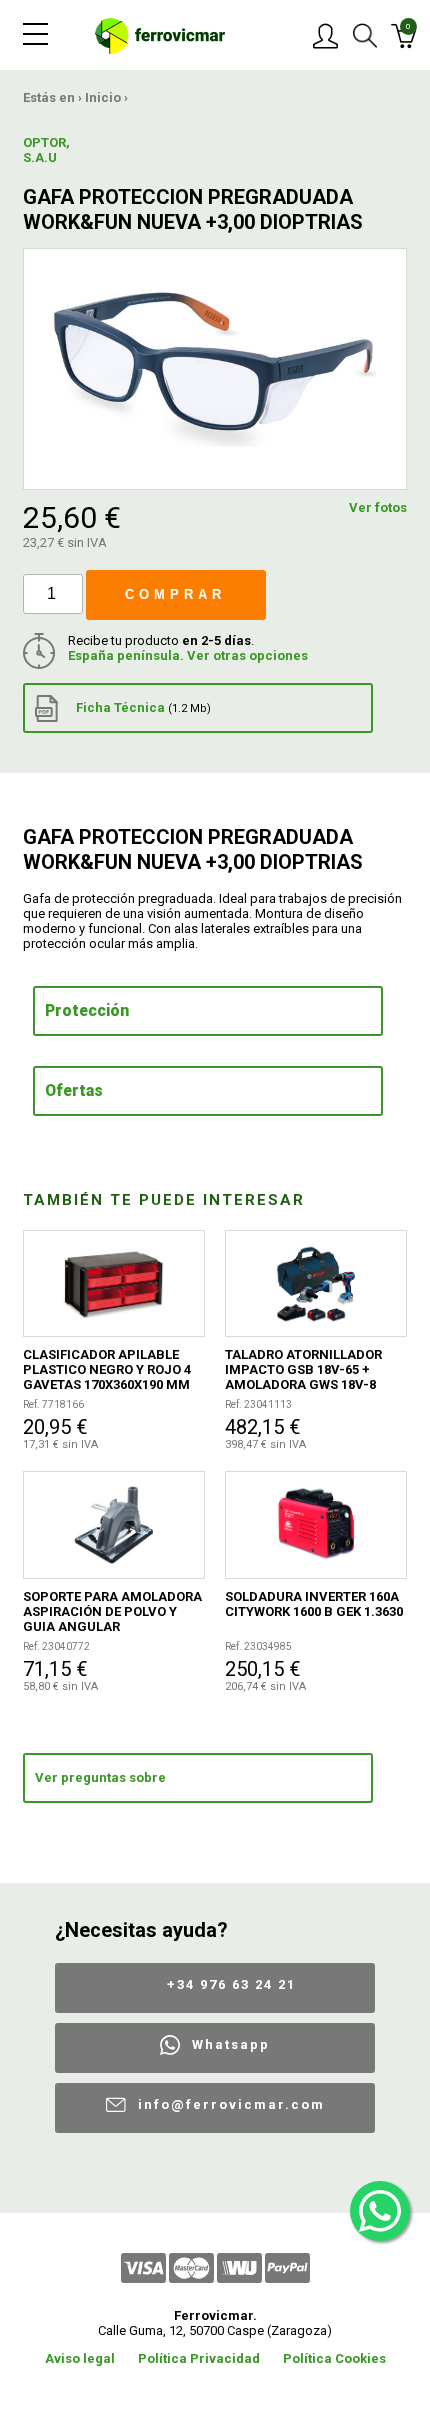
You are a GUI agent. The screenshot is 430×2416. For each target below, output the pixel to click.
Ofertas (74, 1091)
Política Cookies (334, 2358)
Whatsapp (231, 2044)
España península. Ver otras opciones (188, 655)
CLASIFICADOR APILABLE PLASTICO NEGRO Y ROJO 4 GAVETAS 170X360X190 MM (107, 1369)
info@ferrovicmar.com (231, 2104)
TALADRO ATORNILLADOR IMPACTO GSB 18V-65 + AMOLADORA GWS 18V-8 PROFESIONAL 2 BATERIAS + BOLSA (311, 1369)
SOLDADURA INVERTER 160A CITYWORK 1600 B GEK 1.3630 (314, 1604)
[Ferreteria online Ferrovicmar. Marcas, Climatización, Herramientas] (160, 34)
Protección (87, 1011)
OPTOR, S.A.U (46, 150)
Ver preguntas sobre (100, 1777)
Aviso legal (80, 2358)
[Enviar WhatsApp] (380, 2211)
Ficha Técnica (142, 707)
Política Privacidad (199, 2358)
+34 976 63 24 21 (231, 1984)
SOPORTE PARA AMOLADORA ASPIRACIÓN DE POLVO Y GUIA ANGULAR (112, 1611)
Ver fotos (378, 507)
